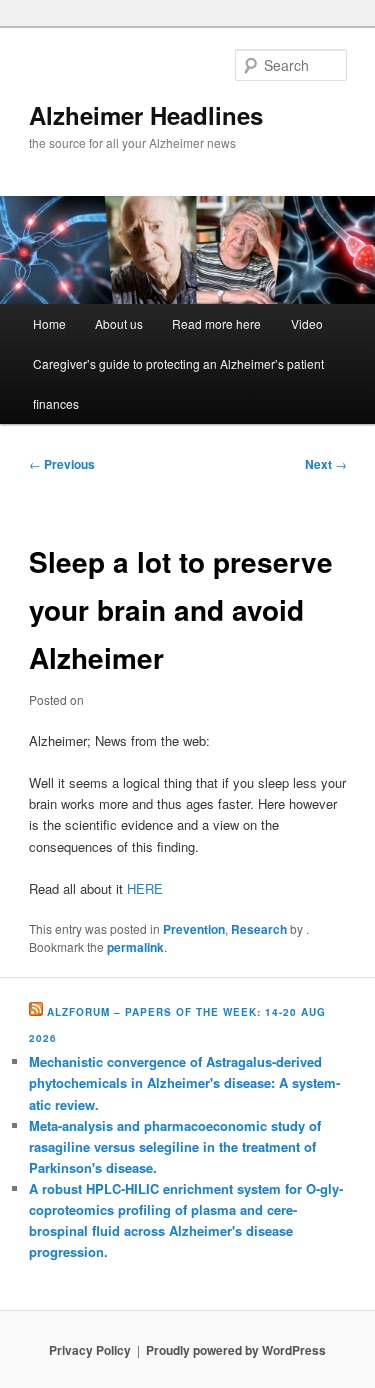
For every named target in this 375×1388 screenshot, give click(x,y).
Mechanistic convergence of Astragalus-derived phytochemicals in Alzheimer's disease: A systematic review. (184, 1082)
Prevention (194, 929)
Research (259, 929)
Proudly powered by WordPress (236, 1350)
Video (307, 323)
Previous (62, 464)
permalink (135, 947)
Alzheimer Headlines (146, 115)
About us (119, 323)
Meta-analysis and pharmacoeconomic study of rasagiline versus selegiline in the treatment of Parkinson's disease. (175, 1146)
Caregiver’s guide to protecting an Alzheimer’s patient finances (178, 383)
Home (49, 323)
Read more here (216, 323)
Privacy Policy (90, 1350)
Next (326, 464)
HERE (145, 888)
